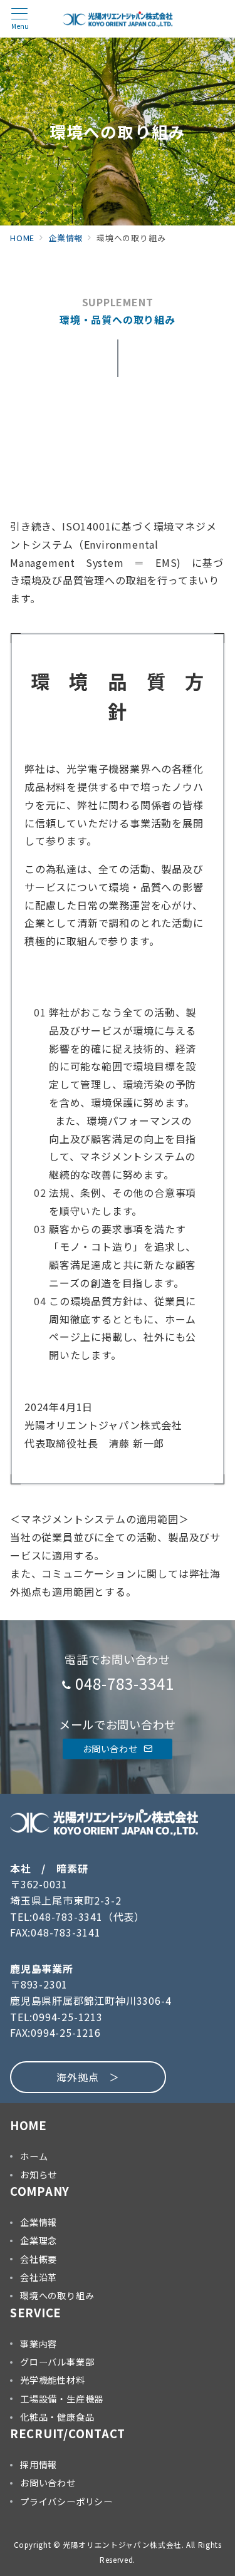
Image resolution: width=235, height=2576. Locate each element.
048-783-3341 (125, 1683)
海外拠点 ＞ (88, 2077)
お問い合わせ (111, 1749)
